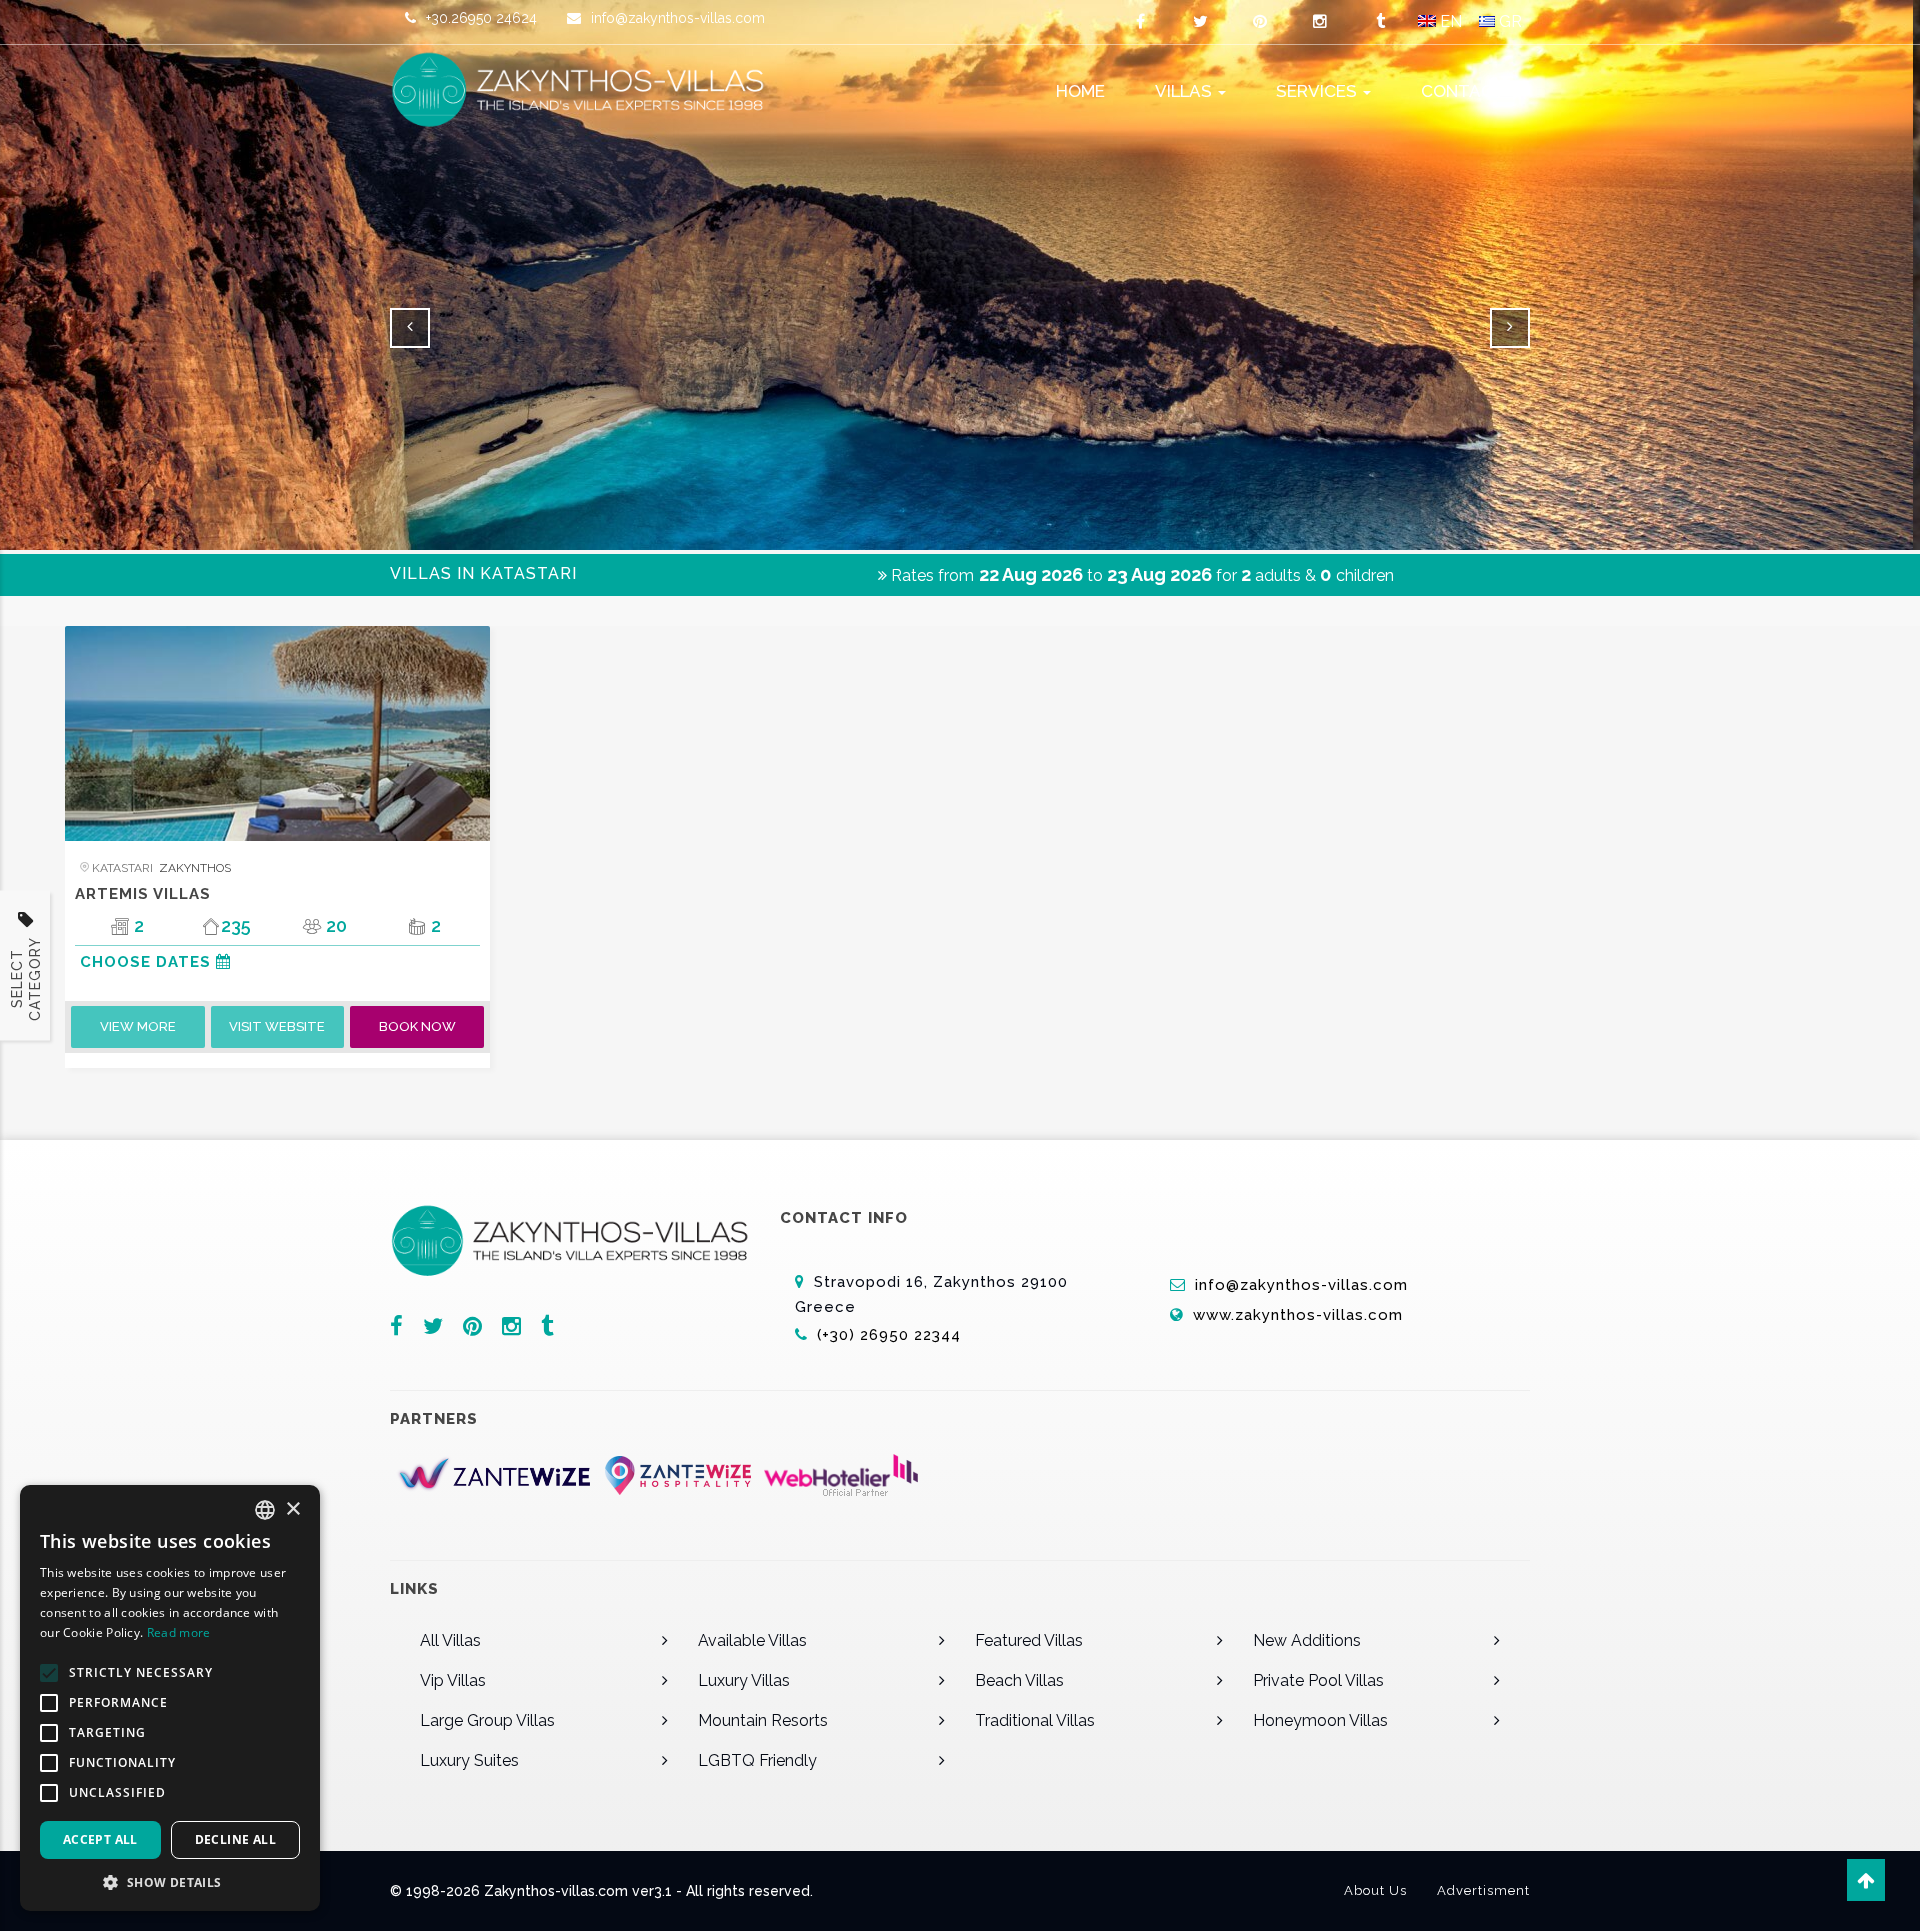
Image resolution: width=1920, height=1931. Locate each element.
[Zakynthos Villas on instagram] (1320, 22)
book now (417, 1026)
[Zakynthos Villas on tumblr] (1380, 22)
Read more (179, 1632)
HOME (1080, 91)
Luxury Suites (469, 1760)
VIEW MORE (138, 1026)
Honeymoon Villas (1320, 1720)
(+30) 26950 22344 (891, 1335)
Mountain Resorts (763, 1720)
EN (1449, 21)
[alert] (170, 1698)
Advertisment (1483, 1890)
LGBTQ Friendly (757, 1760)
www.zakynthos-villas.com (1298, 1315)
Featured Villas (1029, 1640)
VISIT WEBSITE (277, 1026)
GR (1508, 21)
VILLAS (1185, 91)
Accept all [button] (100, 1839)
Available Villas (752, 1640)
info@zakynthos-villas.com (678, 18)
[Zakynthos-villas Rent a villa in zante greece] (590, 90)
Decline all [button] (235, 1839)
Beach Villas (1019, 1680)
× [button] (292, 1509)
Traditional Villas (1035, 1720)
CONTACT (1463, 91)
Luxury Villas (744, 1680)
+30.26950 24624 (481, 18)
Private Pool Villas (1318, 1680)
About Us (1375, 1890)
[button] (170, 1881)
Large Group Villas (487, 1720)
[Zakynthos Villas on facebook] (1140, 22)
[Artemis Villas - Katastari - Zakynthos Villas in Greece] (277, 733)
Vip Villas (453, 1680)
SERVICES (1318, 91)
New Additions (1307, 1640)
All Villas (450, 1640)
